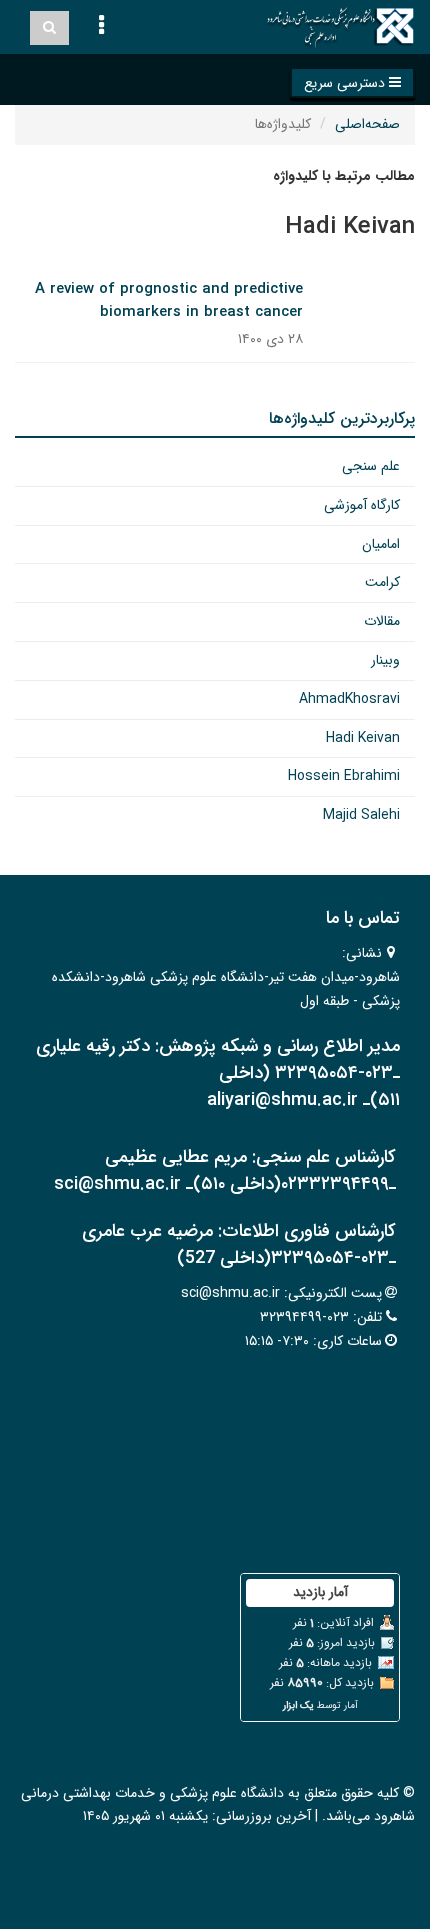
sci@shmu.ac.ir (230, 1293)
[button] (352, 82)
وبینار (385, 660)
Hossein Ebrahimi (344, 776)
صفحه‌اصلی (367, 124)
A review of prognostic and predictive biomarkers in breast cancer (169, 300)
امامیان (381, 544)
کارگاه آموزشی (362, 505)
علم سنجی (371, 466)
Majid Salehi (361, 815)
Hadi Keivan (363, 738)
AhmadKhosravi (349, 699)
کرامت (382, 582)
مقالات (382, 621)
